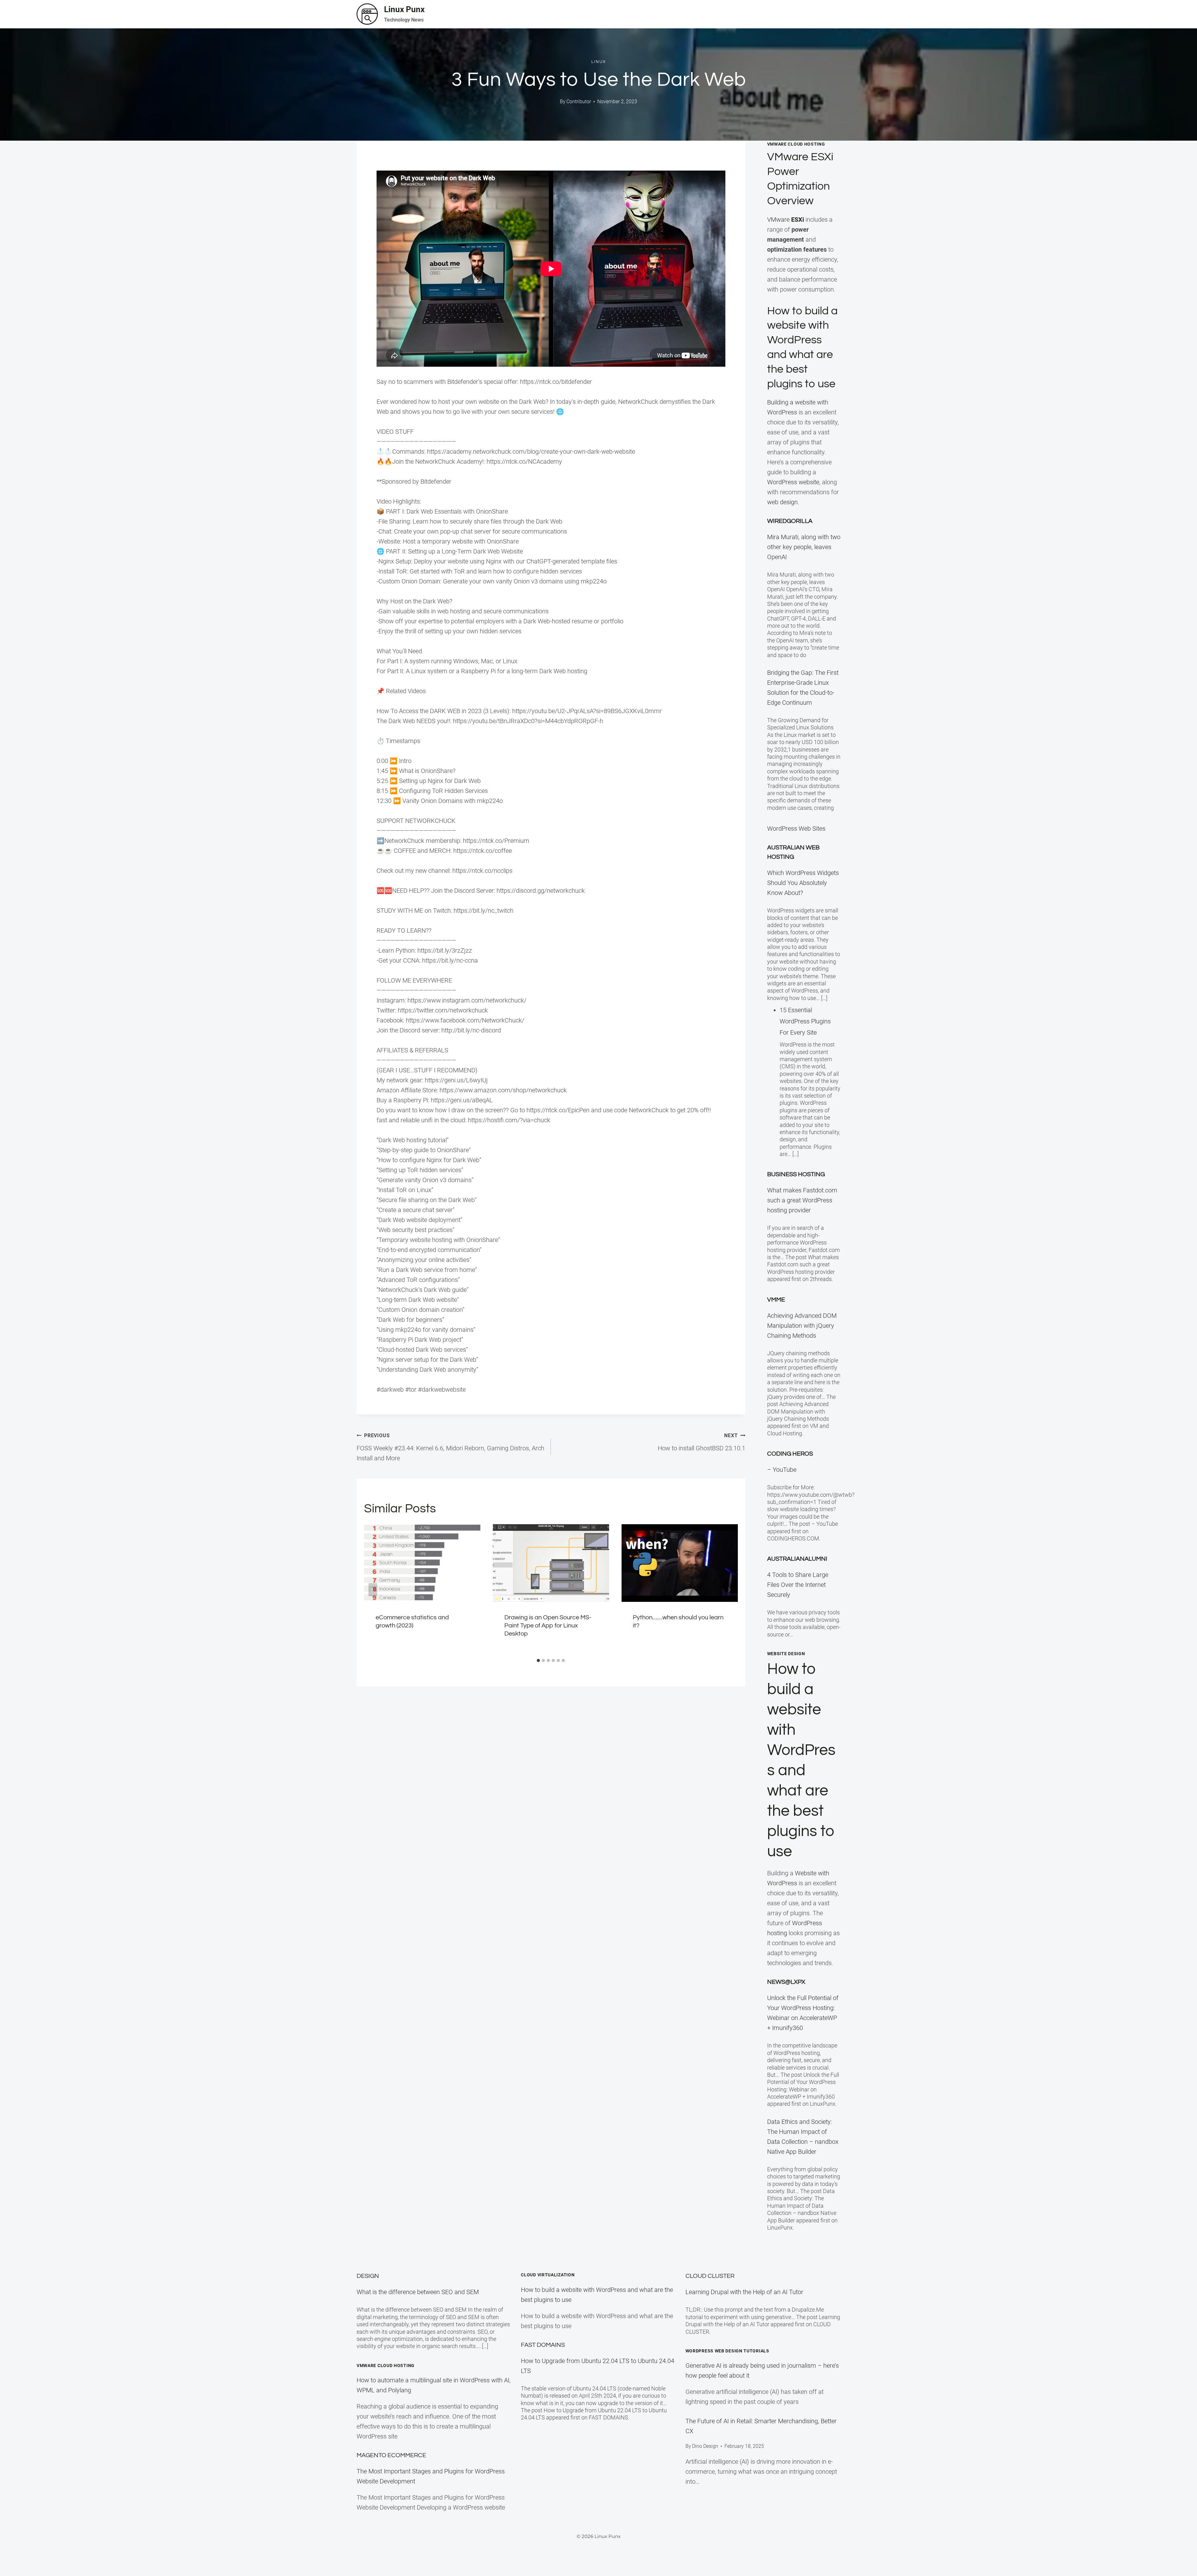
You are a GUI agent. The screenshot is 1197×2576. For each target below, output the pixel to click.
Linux (599, 62)
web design (782, 502)
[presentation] (422, 1563)
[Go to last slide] (373, 1590)
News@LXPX (786, 1982)
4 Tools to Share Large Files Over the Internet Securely (798, 1585)
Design (368, 2276)
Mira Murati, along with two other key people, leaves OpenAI (804, 547)
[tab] (538, 1660)
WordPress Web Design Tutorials (727, 2351)
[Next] (729, 1590)
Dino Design (705, 2446)
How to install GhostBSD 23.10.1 (701, 1442)
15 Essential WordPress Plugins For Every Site (805, 1021)
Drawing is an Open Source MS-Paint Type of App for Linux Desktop (548, 1626)
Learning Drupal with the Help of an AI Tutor (744, 2292)
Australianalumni (797, 1559)
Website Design (786, 1654)
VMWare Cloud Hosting (796, 144)
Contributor (579, 101)
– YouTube (782, 1470)
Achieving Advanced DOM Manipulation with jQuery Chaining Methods (802, 1326)
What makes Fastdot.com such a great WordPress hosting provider (802, 1200)
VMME (776, 1300)
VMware (786, 220)
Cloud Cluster (710, 2276)
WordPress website (793, 482)
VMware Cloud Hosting (386, 2366)
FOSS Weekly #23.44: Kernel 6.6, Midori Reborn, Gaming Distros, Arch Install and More (450, 1447)
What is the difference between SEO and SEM (418, 2292)
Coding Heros (790, 1454)
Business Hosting (796, 1174)
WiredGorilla (790, 521)
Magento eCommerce (391, 2455)
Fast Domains (543, 2345)
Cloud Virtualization (548, 2275)
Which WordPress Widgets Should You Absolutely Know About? (803, 883)
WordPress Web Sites (796, 829)
